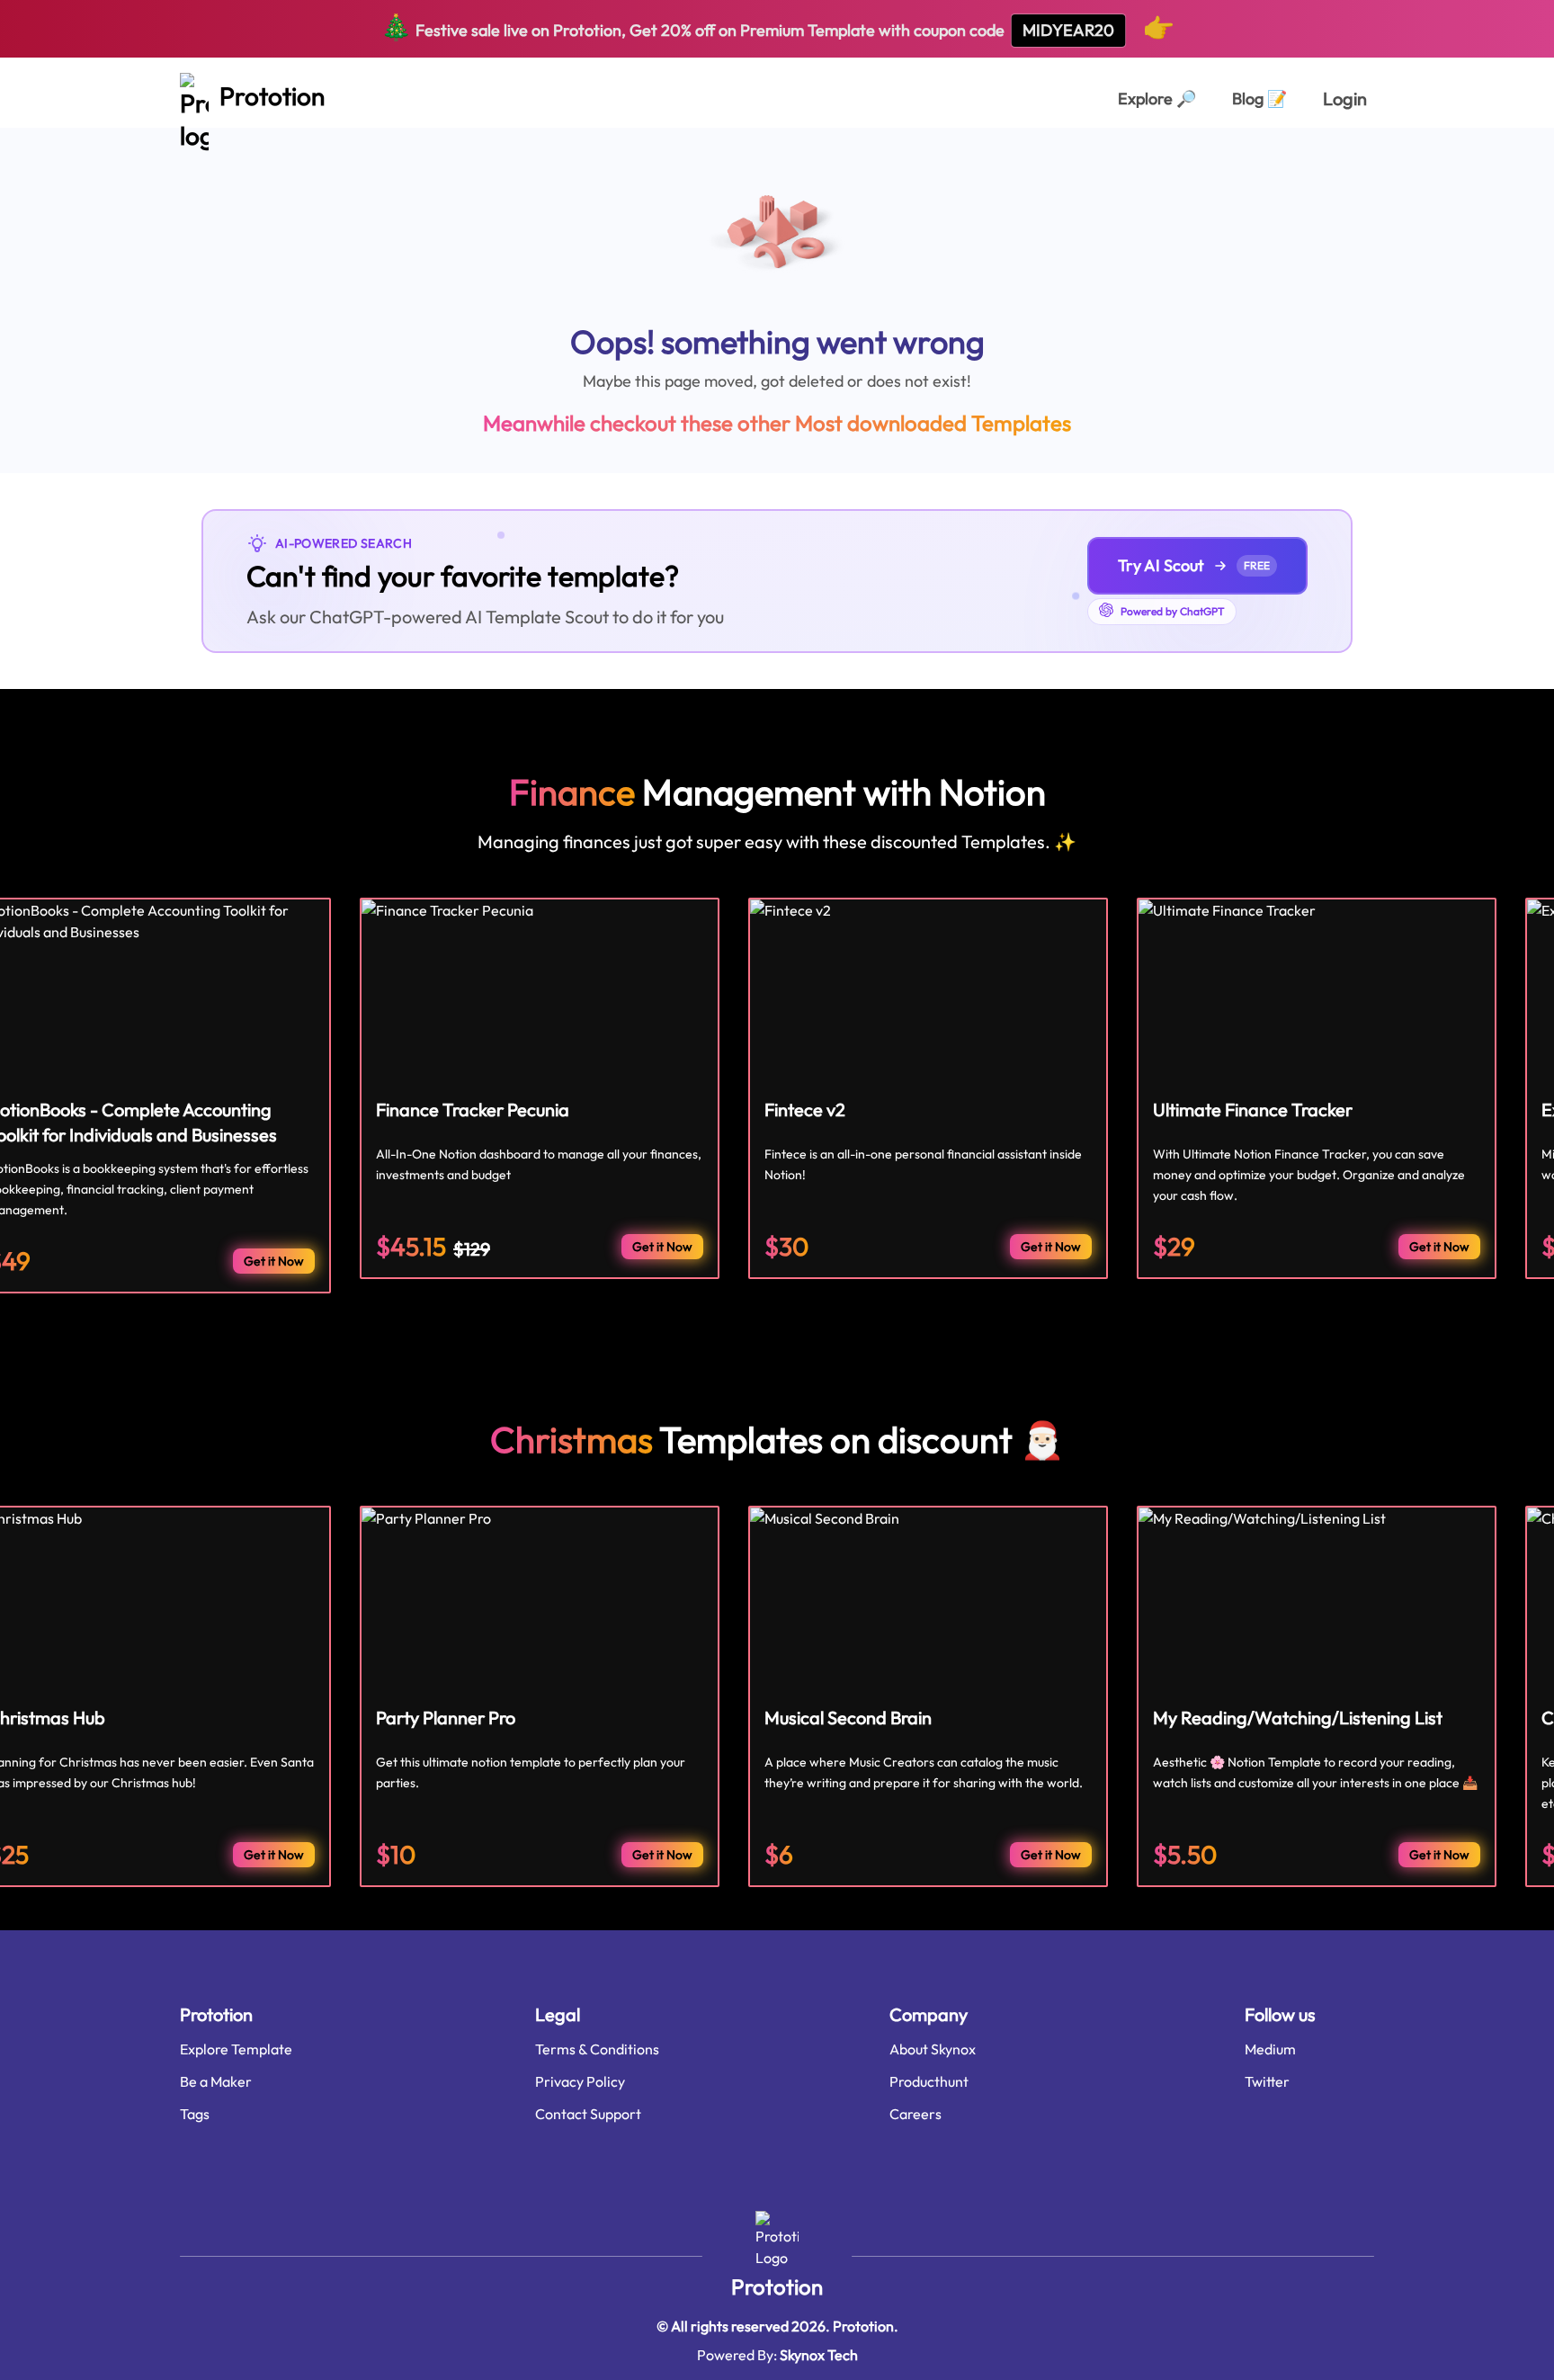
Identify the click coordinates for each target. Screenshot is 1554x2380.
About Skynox (933, 2049)
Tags (195, 2114)
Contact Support (588, 2114)
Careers (915, 2114)
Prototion (777, 2286)
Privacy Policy (580, 2081)
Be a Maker (216, 2081)
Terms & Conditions (597, 2049)
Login (1345, 98)
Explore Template (236, 2049)
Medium (1270, 2049)
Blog (1259, 98)
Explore (1157, 98)
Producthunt (929, 2081)
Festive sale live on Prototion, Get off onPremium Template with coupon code (777, 27)
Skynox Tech (819, 2355)
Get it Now (274, 1261)
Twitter (1267, 2081)
